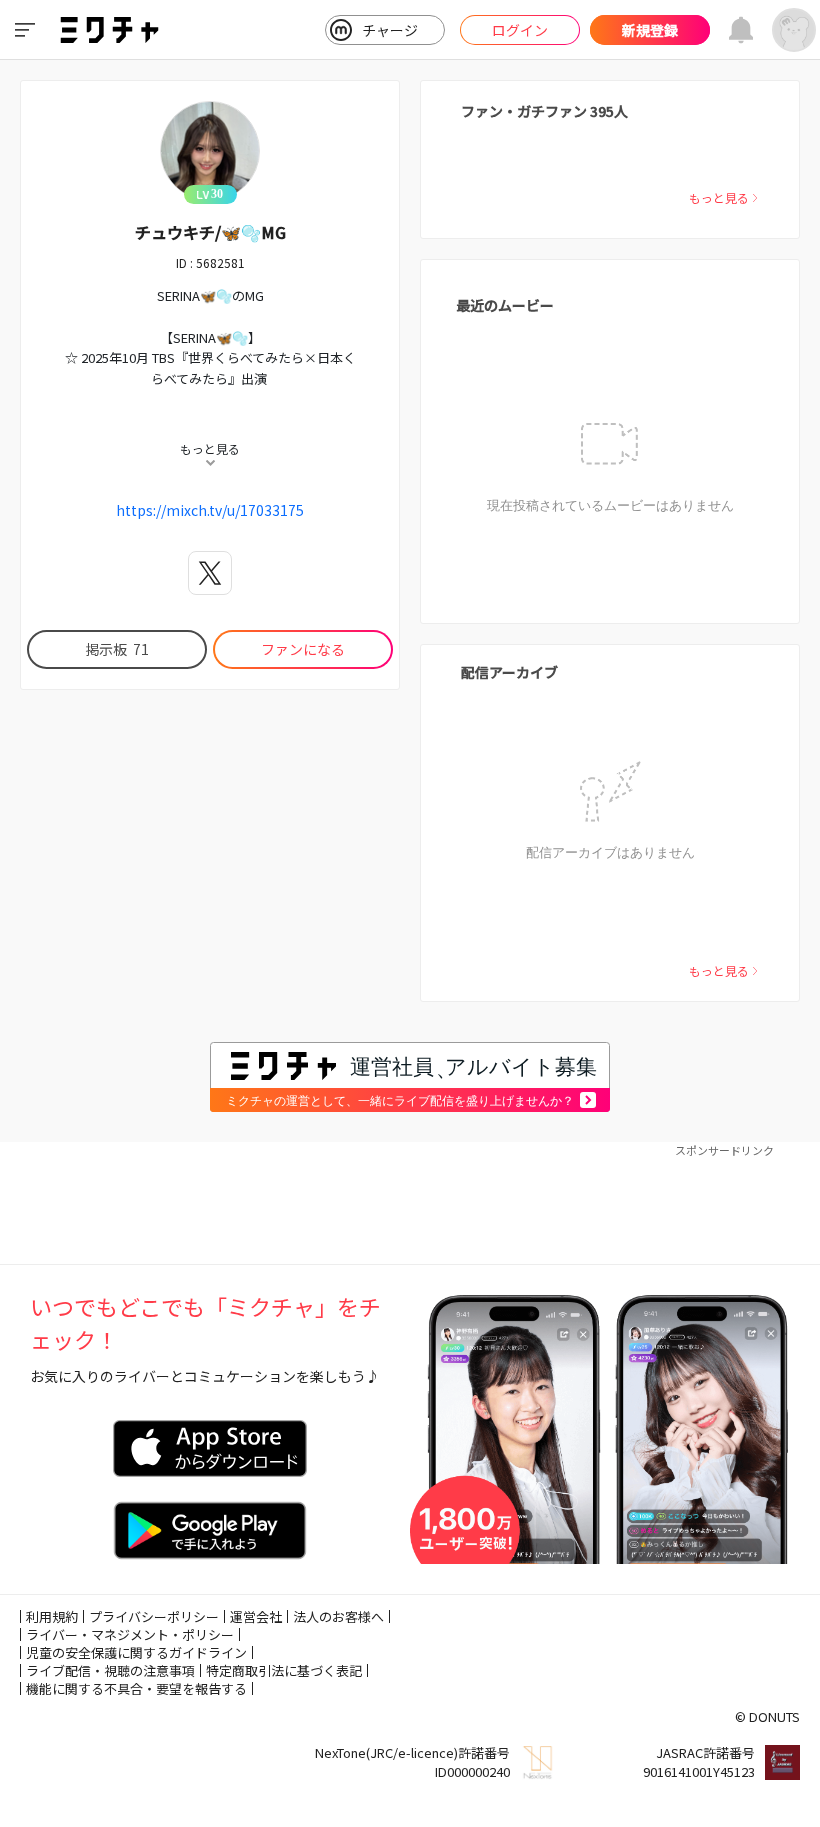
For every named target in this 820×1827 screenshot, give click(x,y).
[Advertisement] (410, 1204)
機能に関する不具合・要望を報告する (136, 1688)
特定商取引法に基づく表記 (284, 1670)
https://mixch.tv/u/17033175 (210, 510)
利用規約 (52, 1616)
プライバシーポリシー (154, 1616)
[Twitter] (210, 573)
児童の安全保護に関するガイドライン (136, 1652)
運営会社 (256, 1616)
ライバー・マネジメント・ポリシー (130, 1634)
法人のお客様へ (338, 1616)
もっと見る (719, 197)
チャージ (390, 30)
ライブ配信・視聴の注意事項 (110, 1670)
